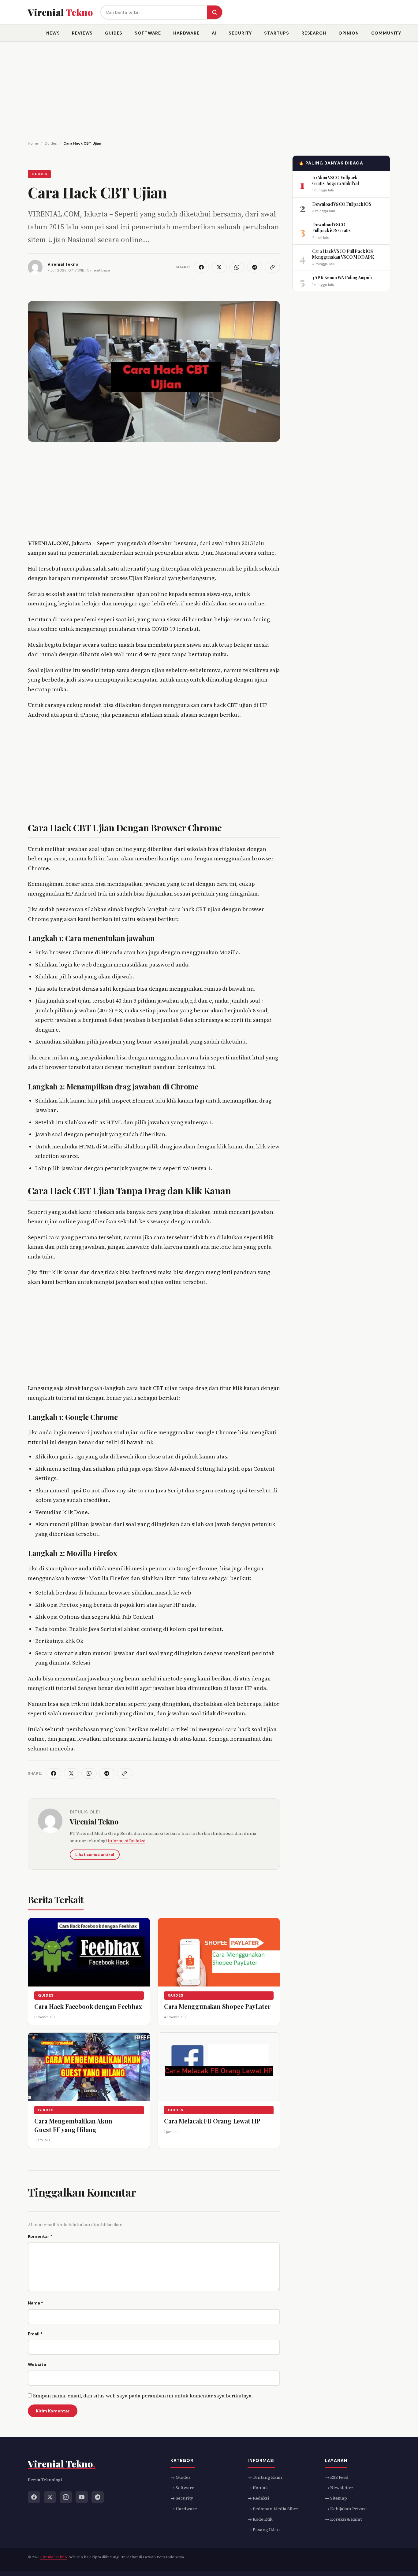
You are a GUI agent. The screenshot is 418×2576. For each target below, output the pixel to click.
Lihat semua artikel (95, 1855)
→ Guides (181, 2477)
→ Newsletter (339, 2488)
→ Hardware (184, 2509)
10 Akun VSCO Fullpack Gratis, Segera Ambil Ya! (335, 180)
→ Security (182, 2498)
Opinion (349, 33)
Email (35, 2334)
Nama (35, 2303)
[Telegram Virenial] (98, 2497)
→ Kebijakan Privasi (346, 2509)
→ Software (182, 2488)
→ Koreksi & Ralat (343, 2519)
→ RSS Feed (337, 2477)
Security (240, 33)
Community (386, 33)
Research (314, 33)
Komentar (40, 2236)
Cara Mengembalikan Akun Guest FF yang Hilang (73, 2125)
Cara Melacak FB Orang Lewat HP (212, 2121)
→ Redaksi (258, 2498)
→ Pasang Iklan (264, 2530)
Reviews (82, 33)
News (53, 33)
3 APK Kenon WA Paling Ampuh (342, 277)
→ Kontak (258, 2488)
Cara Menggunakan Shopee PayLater (217, 2006)
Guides (114, 33)
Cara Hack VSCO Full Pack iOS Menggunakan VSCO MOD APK (343, 254)
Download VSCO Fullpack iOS (342, 204)
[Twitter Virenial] (50, 2497)
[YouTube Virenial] (82, 2497)
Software (148, 33)
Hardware (186, 33)
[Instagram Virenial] (66, 2497)
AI (214, 33)
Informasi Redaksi (127, 1841)
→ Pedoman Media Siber (273, 2509)
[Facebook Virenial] (34, 2497)
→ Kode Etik (260, 2519)
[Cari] (215, 12)
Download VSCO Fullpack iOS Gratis (331, 227)
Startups (277, 33)
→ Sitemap (336, 2498)
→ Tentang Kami (265, 2477)
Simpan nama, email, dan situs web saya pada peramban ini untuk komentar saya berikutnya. (143, 2396)
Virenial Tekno (94, 1821)
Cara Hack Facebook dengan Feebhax (88, 2006)
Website (37, 2364)
